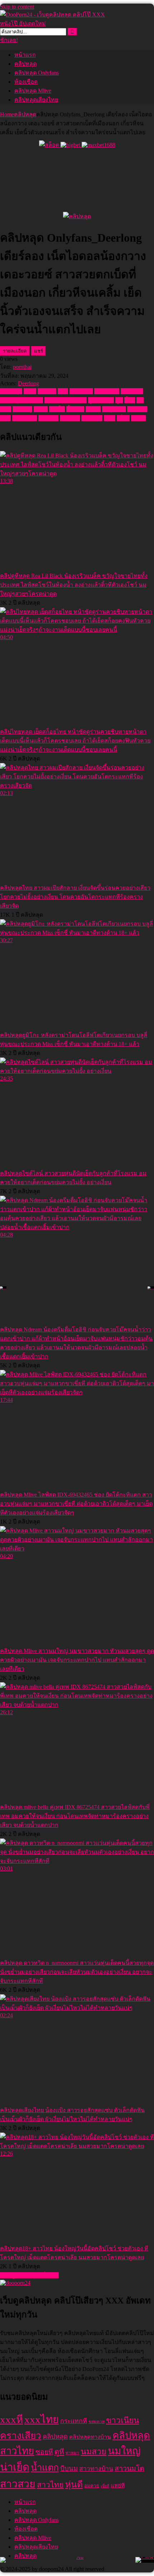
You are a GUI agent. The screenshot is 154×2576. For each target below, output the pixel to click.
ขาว (63, 391)
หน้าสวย (92, 418)
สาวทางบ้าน (96, 2469)
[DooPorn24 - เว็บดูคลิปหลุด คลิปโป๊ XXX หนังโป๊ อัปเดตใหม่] (54, 24)
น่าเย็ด (57, 409)
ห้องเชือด (26, 82)
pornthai (22, 367)
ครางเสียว (107, 391)
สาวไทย (70, 418)
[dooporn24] (15, 2283)
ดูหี (119, 400)
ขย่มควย (97, 2422)
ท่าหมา (72, 2453)
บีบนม (93, 409)
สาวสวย (48, 418)
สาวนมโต (25, 418)
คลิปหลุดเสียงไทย (36, 100)
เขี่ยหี (123, 418)
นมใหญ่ (22, 409)
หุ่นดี (110, 418)
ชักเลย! (9, 40)
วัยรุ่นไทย (114, 409)
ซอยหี (44, 2452)
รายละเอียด (15, 351)
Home (7, 114)
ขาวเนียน (81, 391)
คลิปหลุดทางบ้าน (21, 400)
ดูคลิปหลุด (101, 400)
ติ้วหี (130, 400)
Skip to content (17, 7)
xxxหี (30, 391)
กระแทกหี (74, 2421)
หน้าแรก (25, 55)
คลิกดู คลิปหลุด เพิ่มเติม (29, 2275)
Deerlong (28, 383)
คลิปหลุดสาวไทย (66, 400)
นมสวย (93, 2451)
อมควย (92, 2486)
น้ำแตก (75, 409)
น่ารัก (41, 409)
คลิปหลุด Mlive (33, 91)
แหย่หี (138, 418)
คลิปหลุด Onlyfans (37, 73)
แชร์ (38, 351)
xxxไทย (47, 391)
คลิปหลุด (25, 64)
